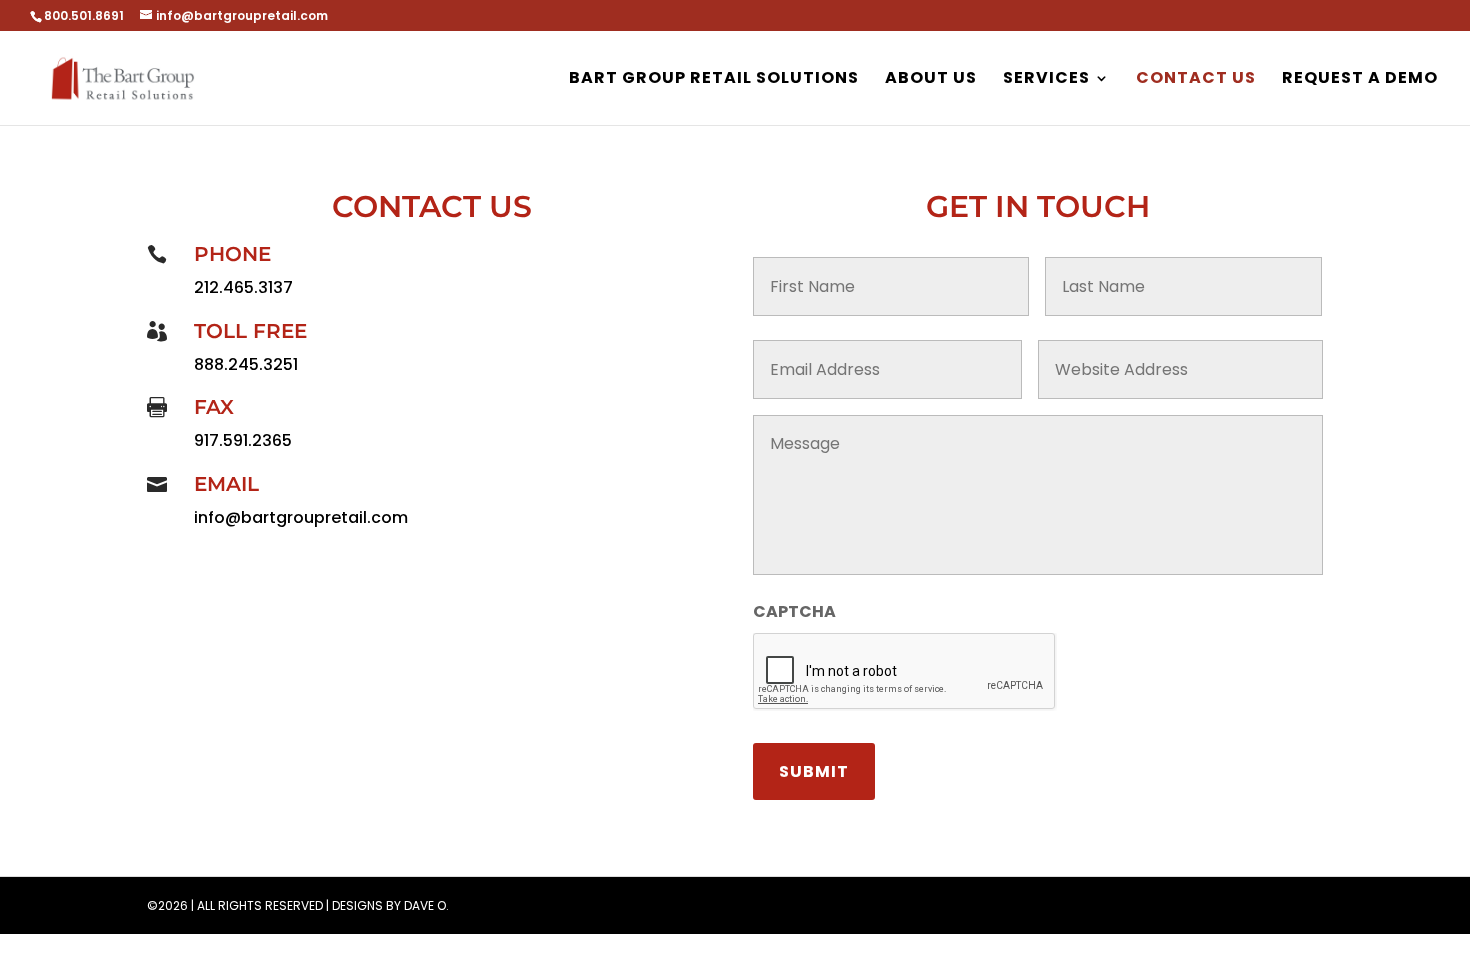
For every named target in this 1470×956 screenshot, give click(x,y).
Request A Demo (1360, 80)
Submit (814, 771)
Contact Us (1196, 80)
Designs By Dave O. (390, 905)
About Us (931, 80)
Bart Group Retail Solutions (714, 80)
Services (1046, 80)
